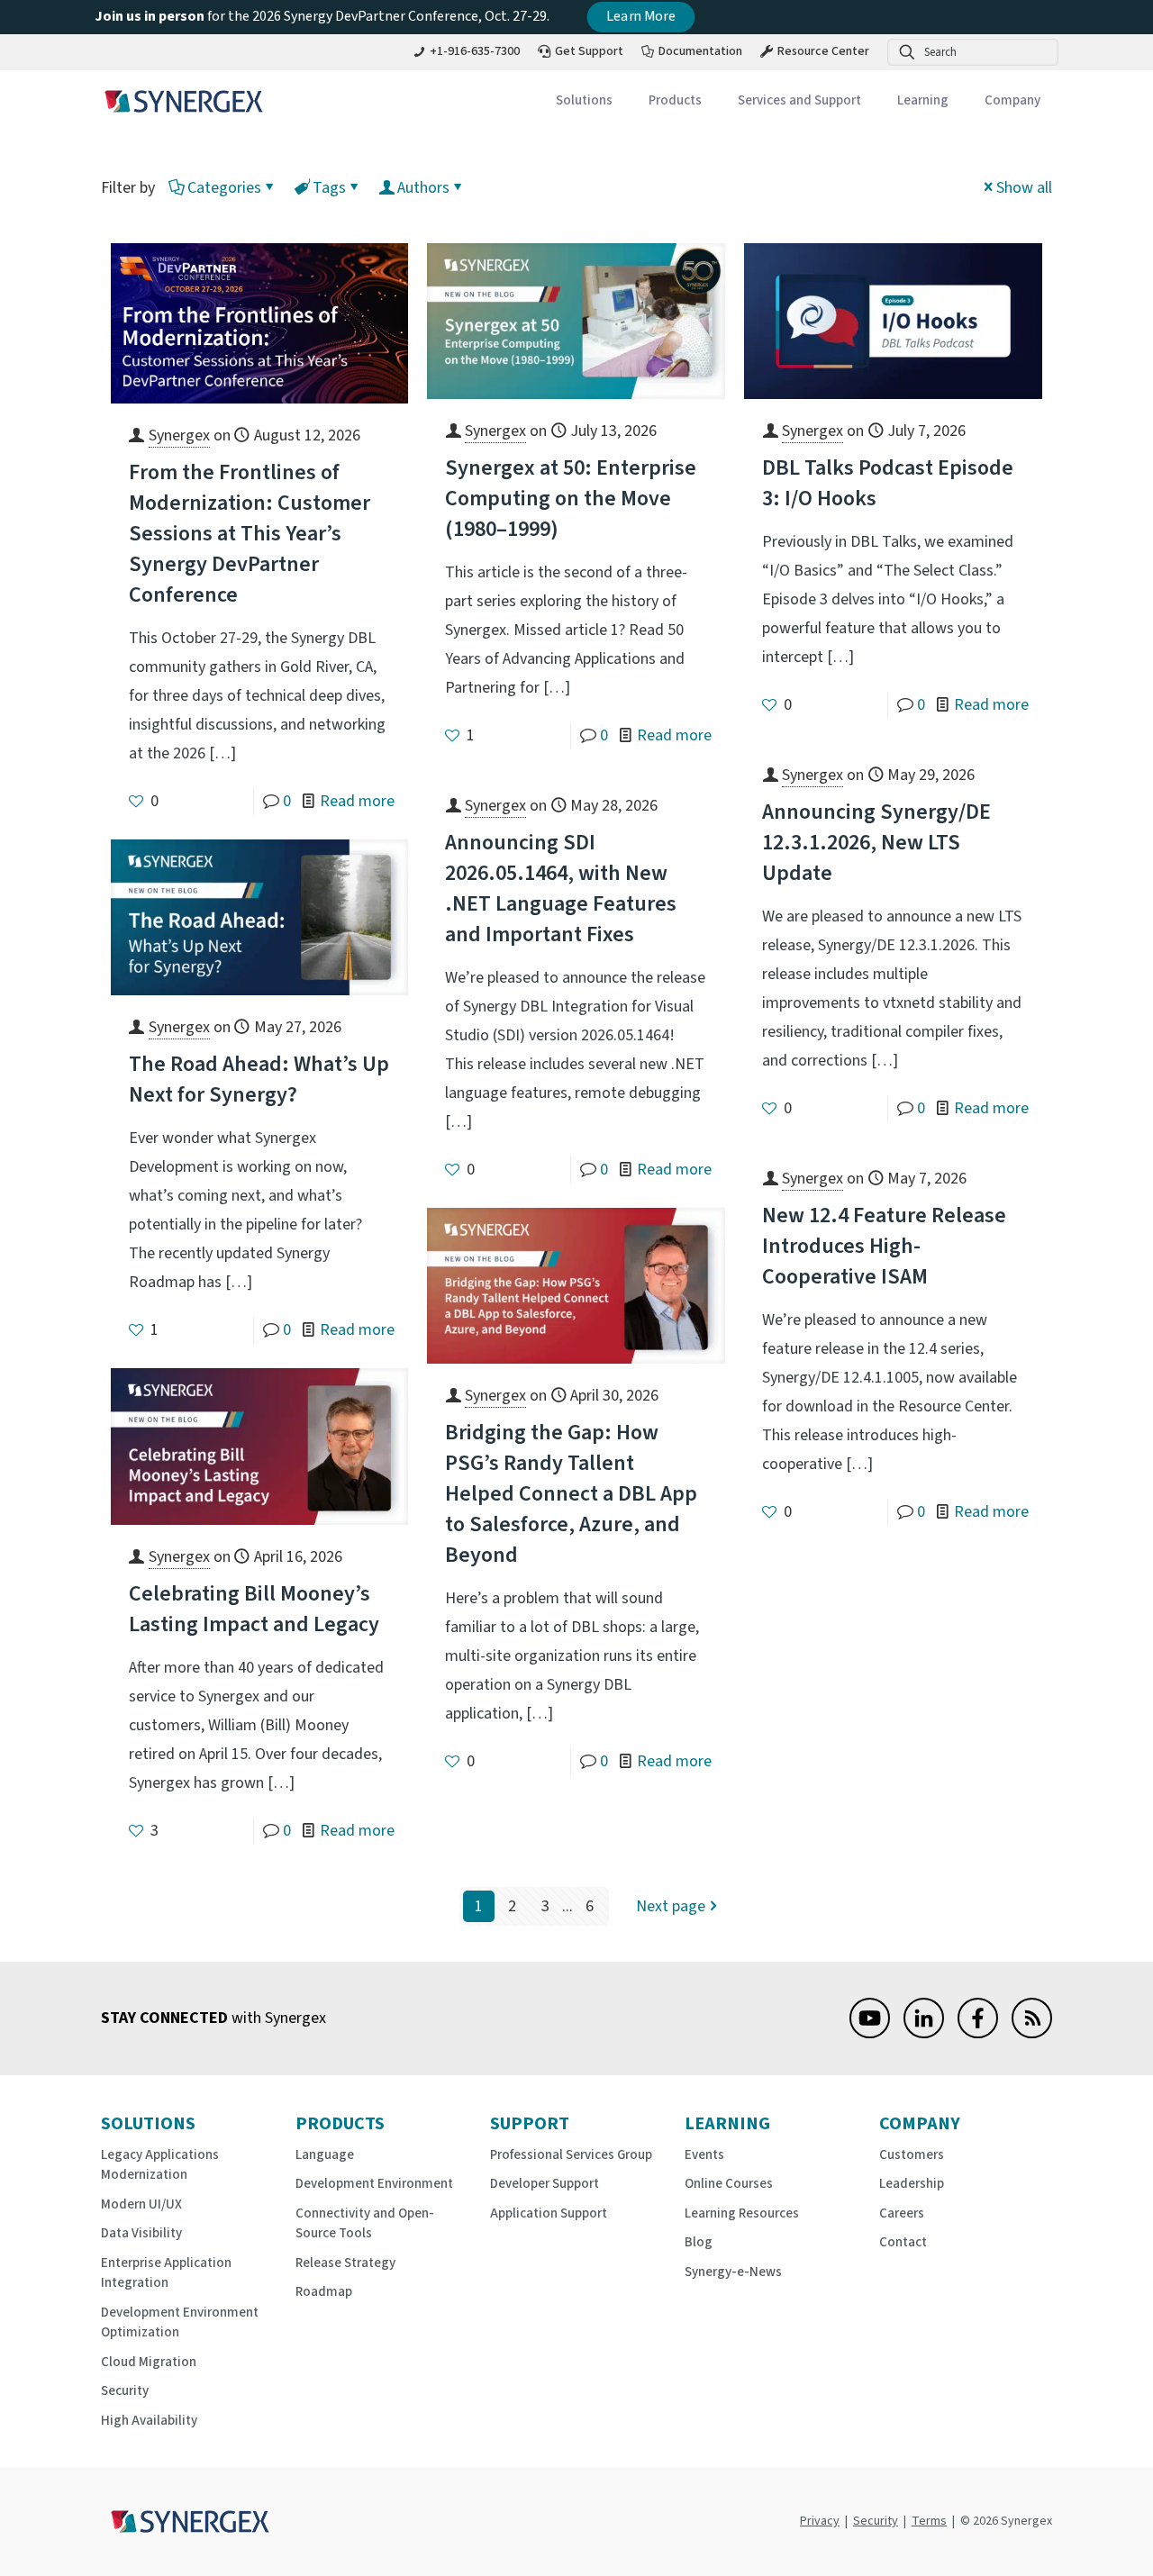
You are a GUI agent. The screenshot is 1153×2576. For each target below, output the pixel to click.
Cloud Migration (149, 2362)
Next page (671, 1906)
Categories (224, 188)
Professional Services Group (571, 2155)
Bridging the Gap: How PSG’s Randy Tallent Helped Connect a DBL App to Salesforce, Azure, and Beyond (571, 1494)
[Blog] (1032, 2033)
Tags (329, 188)
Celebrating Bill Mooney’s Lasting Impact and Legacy (254, 1609)
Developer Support (545, 2184)
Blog (699, 2242)
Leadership (912, 2184)
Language (325, 2155)
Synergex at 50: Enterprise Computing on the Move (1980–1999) (571, 499)
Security (125, 2391)
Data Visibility (141, 2233)
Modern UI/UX (141, 2204)
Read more (357, 801)
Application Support (549, 2213)
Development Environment (374, 2184)
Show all (1024, 188)
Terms (929, 2521)
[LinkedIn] (924, 2033)
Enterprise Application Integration (166, 2273)
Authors (423, 188)
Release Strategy (345, 2263)
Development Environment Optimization (180, 2323)
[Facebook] (978, 2033)
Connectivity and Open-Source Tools (365, 2224)
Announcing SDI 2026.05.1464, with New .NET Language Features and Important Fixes (561, 889)
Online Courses (729, 2184)
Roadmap (324, 2292)
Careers (902, 2213)
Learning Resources (742, 2213)
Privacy (820, 2521)
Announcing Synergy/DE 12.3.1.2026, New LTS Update (876, 843)
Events (704, 2155)
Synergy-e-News (733, 2272)
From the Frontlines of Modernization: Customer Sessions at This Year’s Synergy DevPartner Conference (250, 534)
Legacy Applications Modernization (160, 2165)
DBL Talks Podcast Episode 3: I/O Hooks (888, 483)
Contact (903, 2242)
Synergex (179, 435)
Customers (912, 2155)
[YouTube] (870, 2033)
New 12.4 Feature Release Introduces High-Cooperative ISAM (884, 1246)
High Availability (149, 2421)
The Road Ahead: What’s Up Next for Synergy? (259, 1079)
